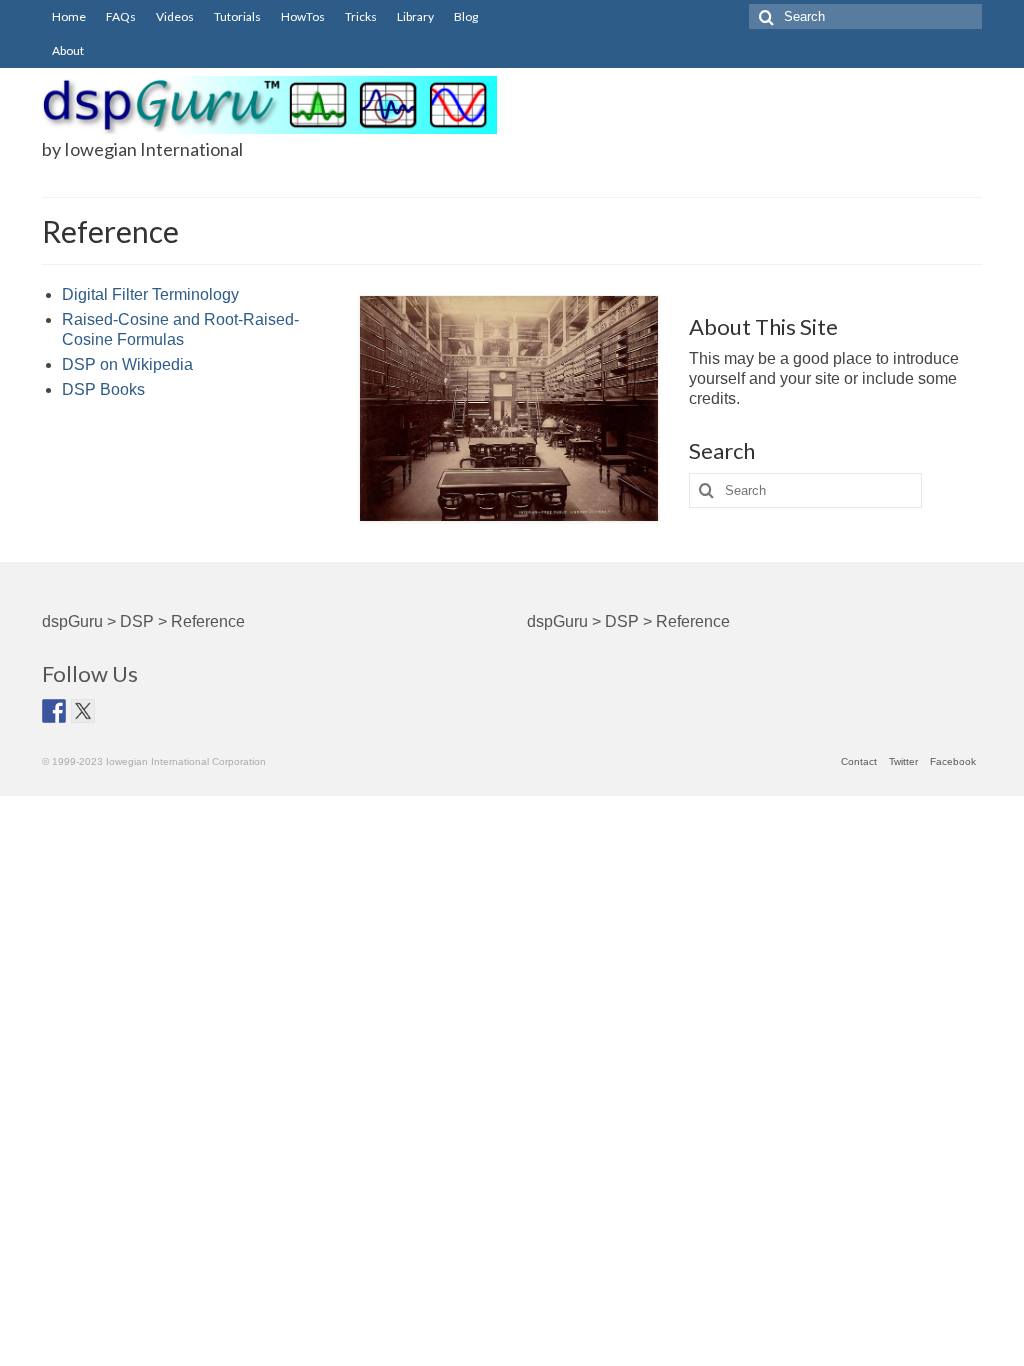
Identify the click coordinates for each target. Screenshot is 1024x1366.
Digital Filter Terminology (150, 294)
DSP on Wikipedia (127, 364)
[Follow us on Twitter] (83, 711)
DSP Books (103, 389)
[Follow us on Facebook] (54, 711)
